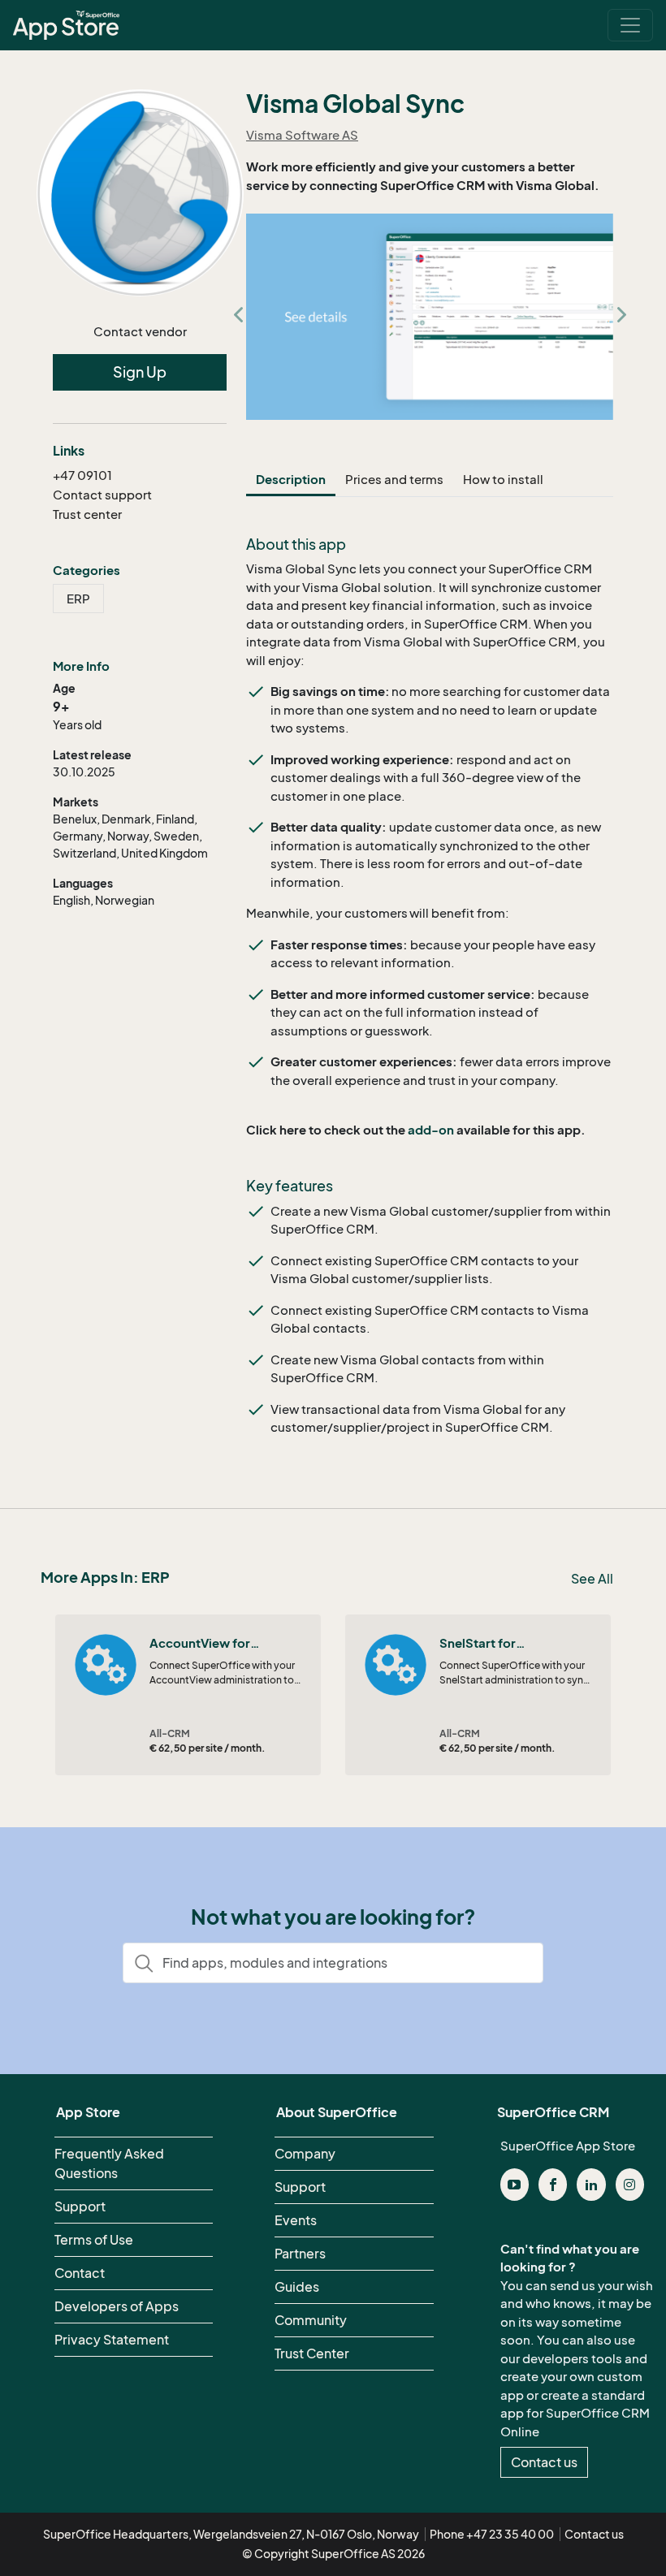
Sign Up (140, 372)
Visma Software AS (302, 135)
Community (311, 2320)
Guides (297, 2287)
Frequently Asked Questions (109, 2163)
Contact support (102, 495)
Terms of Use (94, 2240)
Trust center (87, 514)
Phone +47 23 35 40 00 (492, 2534)
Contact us (544, 2462)
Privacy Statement (112, 2340)
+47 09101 (82, 475)
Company (305, 2154)
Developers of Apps (117, 2306)
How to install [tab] (503, 479)
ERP (78, 599)
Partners (300, 2254)
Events (296, 2220)
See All (592, 1579)
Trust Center (312, 2353)
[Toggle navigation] (630, 25)
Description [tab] (291, 479)
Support (80, 2206)
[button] (238, 317)
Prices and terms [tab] (394, 479)
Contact (80, 2273)
